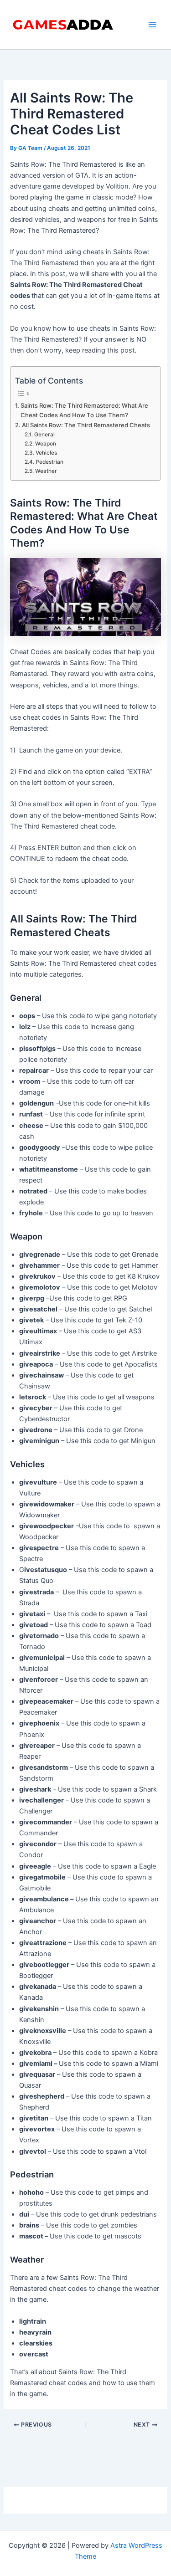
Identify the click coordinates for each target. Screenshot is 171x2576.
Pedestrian (49, 462)
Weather (46, 471)
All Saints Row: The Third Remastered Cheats (86, 425)
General (44, 435)
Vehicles (46, 453)
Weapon (45, 444)
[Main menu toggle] (152, 25)
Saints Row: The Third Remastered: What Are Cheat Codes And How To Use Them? (84, 410)
